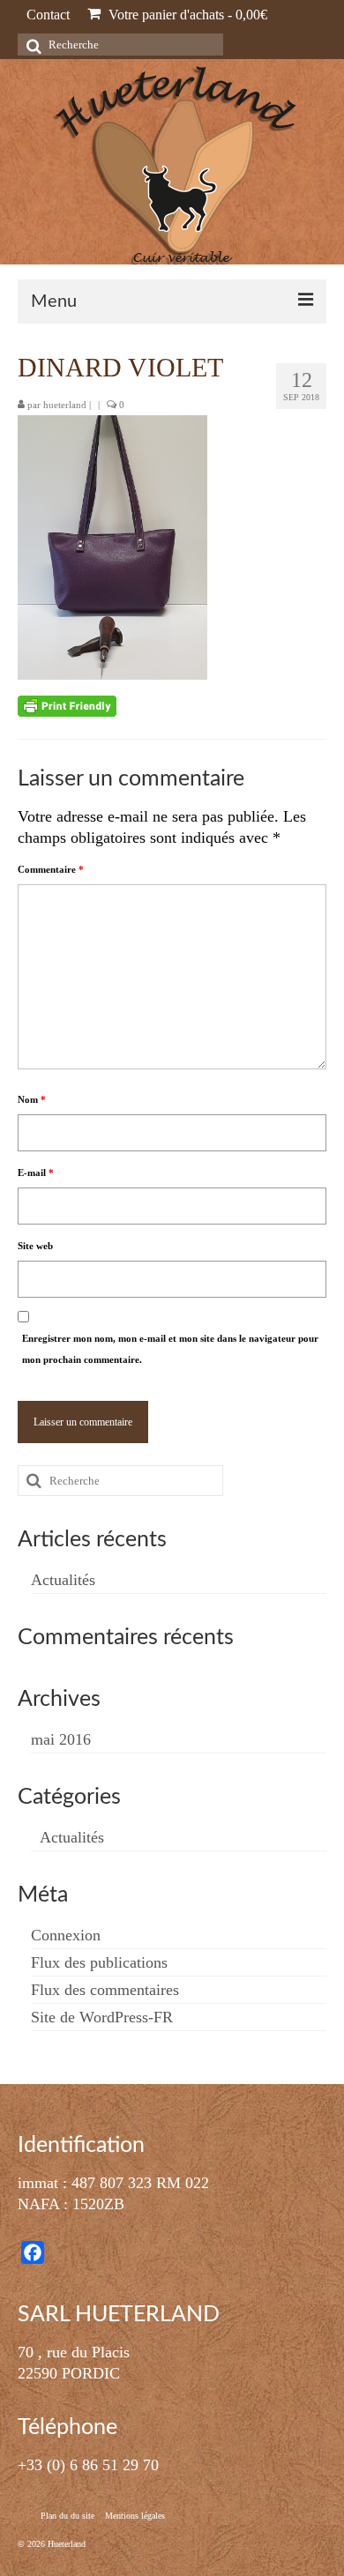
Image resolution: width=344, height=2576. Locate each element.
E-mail (36, 1173)
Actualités (63, 1580)
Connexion (66, 1935)
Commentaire (51, 869)
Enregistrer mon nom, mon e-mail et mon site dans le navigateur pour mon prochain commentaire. (170, 1349)
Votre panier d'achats (186, 15)
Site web (35, 1246)
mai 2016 (61, 1739)
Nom (32, 1099)
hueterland (65, 405)
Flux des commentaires (105, 1990)
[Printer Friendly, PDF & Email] (67, 706)
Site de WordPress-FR (102, 2017)
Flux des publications (99, 1962)
